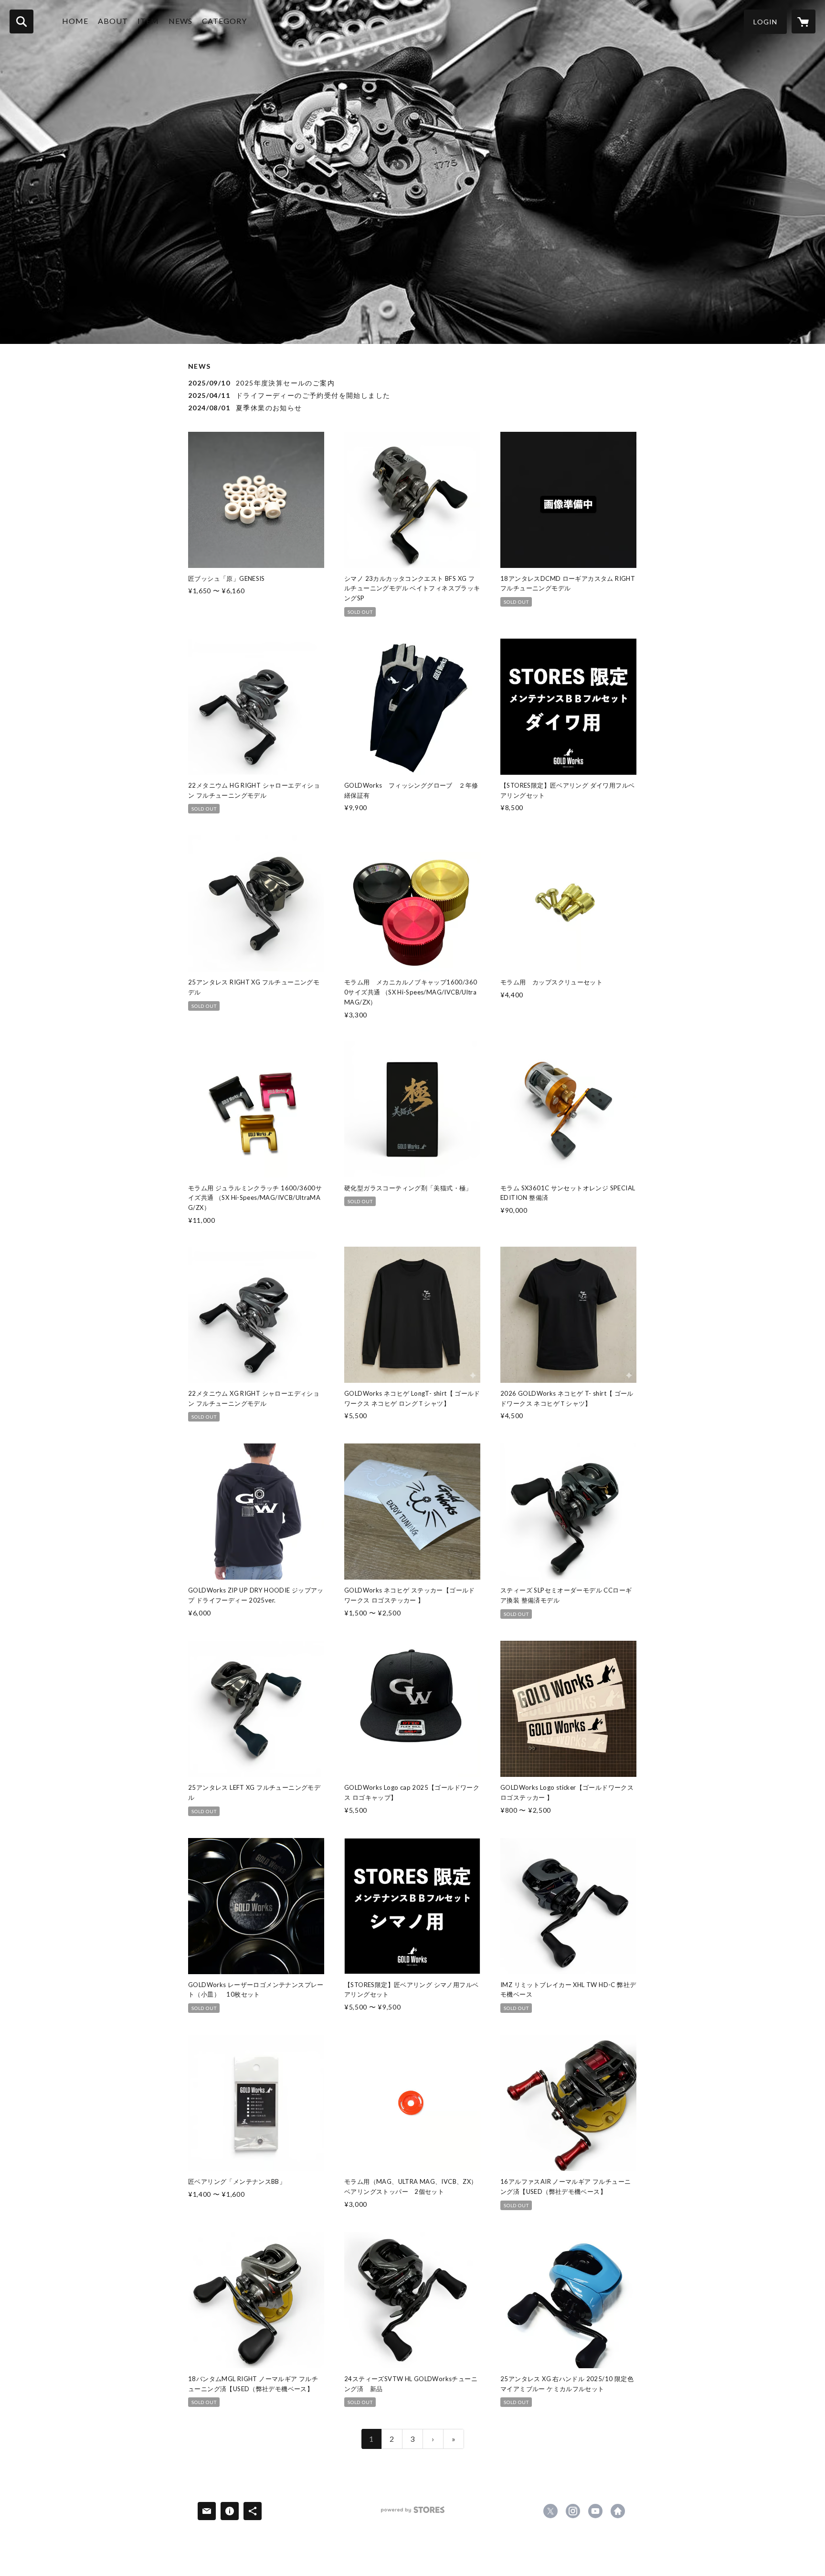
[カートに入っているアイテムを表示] (804, 21)
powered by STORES (413, 2513)
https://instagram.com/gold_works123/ (573, 2511)
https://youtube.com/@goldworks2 (595, 2511)
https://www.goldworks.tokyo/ (618, 2511)
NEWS (180, 21)
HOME (75, 21)
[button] (765, 22)
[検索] (21, 21)
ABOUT (113, 21)
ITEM (148, 21)
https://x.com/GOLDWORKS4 (550, 2511)
